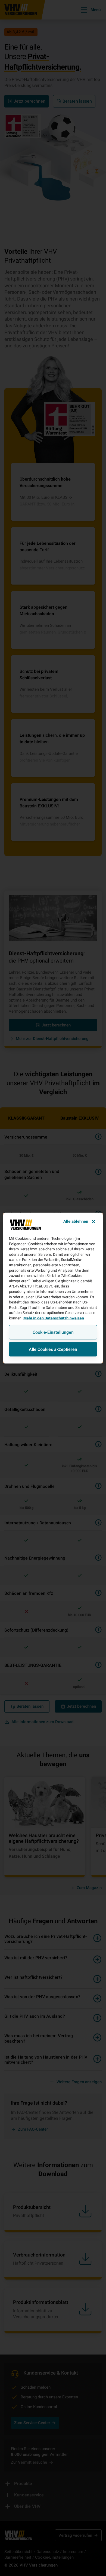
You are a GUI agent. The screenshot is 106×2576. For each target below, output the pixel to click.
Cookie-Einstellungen (53, 1332)
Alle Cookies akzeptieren (53, 1349)
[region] (53, 1288)
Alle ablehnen (76, 1221)
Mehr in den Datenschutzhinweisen (54, 1318)
